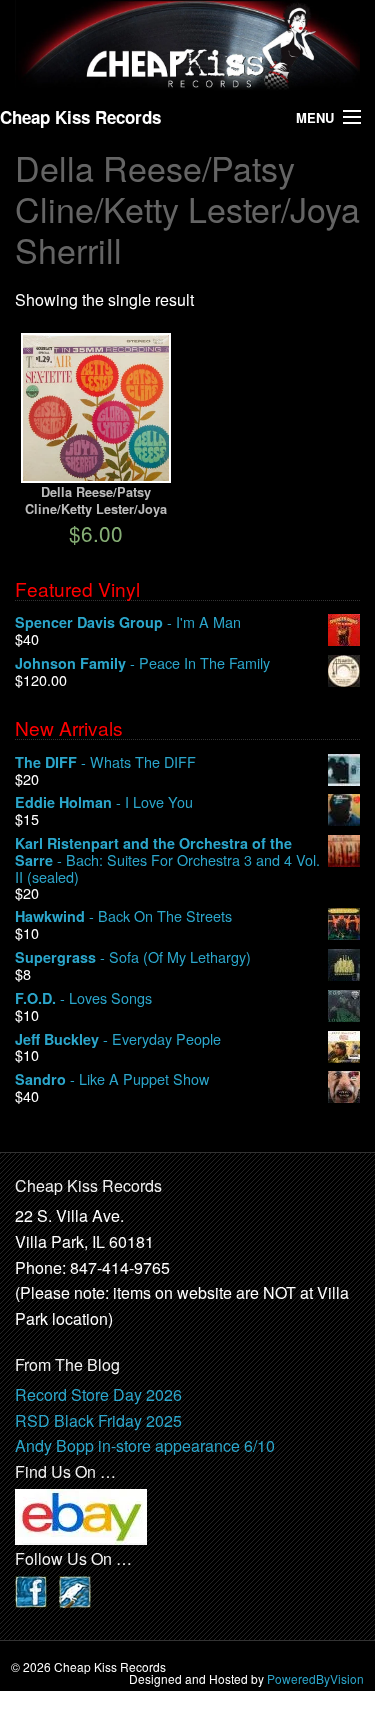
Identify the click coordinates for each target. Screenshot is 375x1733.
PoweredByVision (315, 1678)
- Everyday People (118, 1039)
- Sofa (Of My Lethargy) (133, 957)
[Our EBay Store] (81, 1515)
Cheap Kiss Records (80, 117)
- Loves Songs (83, 998)
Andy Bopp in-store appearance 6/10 (145, 1445)
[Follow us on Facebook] (31, 1589)
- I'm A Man (128, 622)
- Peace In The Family (142, 663)
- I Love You (104, 802)
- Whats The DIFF (105, 762)
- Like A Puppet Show (112, 1079)
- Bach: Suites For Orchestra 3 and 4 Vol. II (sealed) (167, 860)
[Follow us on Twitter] (75, 1589)
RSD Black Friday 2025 (98, 1420)
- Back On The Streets (123, 916)
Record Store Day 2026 (98, 1394)
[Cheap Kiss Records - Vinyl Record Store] (187, 45)
